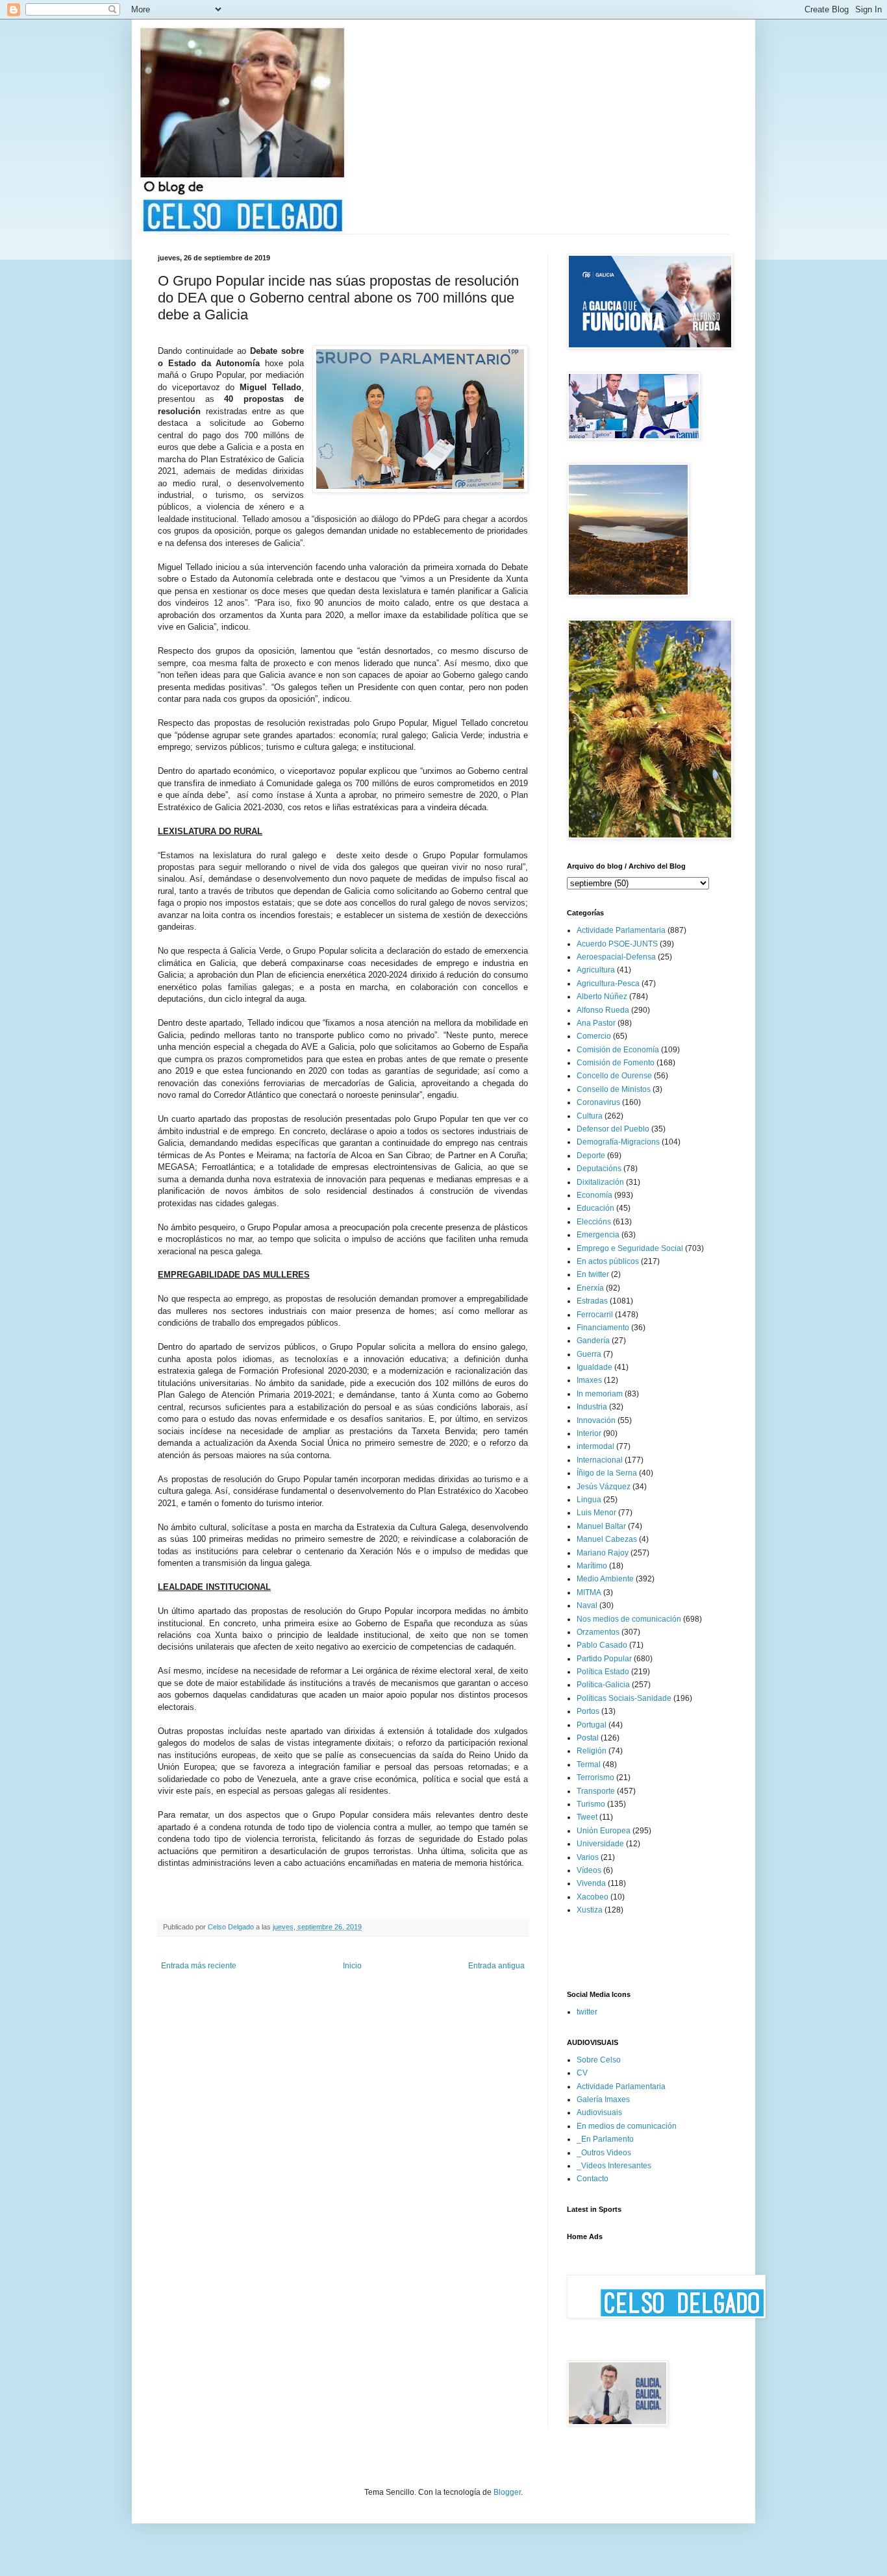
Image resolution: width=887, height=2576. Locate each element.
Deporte (591, 1156)
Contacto (593, 2179)
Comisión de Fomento (616, 1063)
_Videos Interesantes (614, 2166)
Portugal (592, 1725)
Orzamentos (598, 1632)
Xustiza (590, 1910)
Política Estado (603, 1672)
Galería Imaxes (603, 2099)
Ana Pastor (596, 1023)
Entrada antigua (496, 1966)
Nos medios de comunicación (629, 1619)
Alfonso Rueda (603, 1010)
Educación (595, 1208)
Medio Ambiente (605, 1579)
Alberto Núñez (602, 997)
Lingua (589, 1500)
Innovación (596, 1420)
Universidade (600, 1844)
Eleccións (594, 1222)
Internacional (600, 1460)
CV (582, 2073)
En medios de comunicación (627, 2126)
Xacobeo (593, 1897)
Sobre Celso (599, 2060)
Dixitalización (600, 1182)
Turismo (591, 1804)
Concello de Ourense (614, 1076)
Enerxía (590, 1288)
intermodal (595, 1446)
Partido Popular (604, 1659)
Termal (589, 1765)
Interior (589, 1433)
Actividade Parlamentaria (621, 930)
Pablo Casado (602, 1645)
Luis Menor (596, 1513)
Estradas (592, 1301)
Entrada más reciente (199, 1966)
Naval (587, 1605)
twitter (587, 2012)
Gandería (593, 1341)
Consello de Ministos (614, 1089)
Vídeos (589, 1870)
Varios (588, 1857)
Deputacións (599, 1169)
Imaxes (589, 1380)
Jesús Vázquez (604, 1487)
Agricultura (596, 970)
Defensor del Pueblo (613, 1129)
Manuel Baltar (601, 1526)
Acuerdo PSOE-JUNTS (617, 944)
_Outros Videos (604, 2153)
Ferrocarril (595, 1315)
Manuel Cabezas (607, 1539)
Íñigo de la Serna (607, 1473)
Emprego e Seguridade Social (630, 1248)
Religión (592, 1751)
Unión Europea (604, 1831)
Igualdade (594, 1367)
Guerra (589, 1354)
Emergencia (598, 1235)
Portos (588, 1711)
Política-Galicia (603, 1685)
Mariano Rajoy (603, 1553)
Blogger (507, 2492)
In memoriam (600, 1394)
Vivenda (591, 1883)
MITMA (589, 1592)
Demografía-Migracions (618, 1142)
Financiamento (603, 1328)
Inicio (352, 1966)
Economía (594, 1195)
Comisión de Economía (618, 1050)
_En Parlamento (605, 2139)
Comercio (594, 1036)
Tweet (587, 1817)
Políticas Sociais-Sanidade (624, 1698)
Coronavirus (598, 1102)
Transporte (596, 1791)
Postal (588, 1738)
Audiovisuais (599, 2112)
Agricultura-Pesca (608, 984)
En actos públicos (608, 1261)
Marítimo (592, 1566)
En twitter (593, 1274)
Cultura (590, 1116)
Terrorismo (595, 1777)
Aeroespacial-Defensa (616, 957)
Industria (592, 1407)
